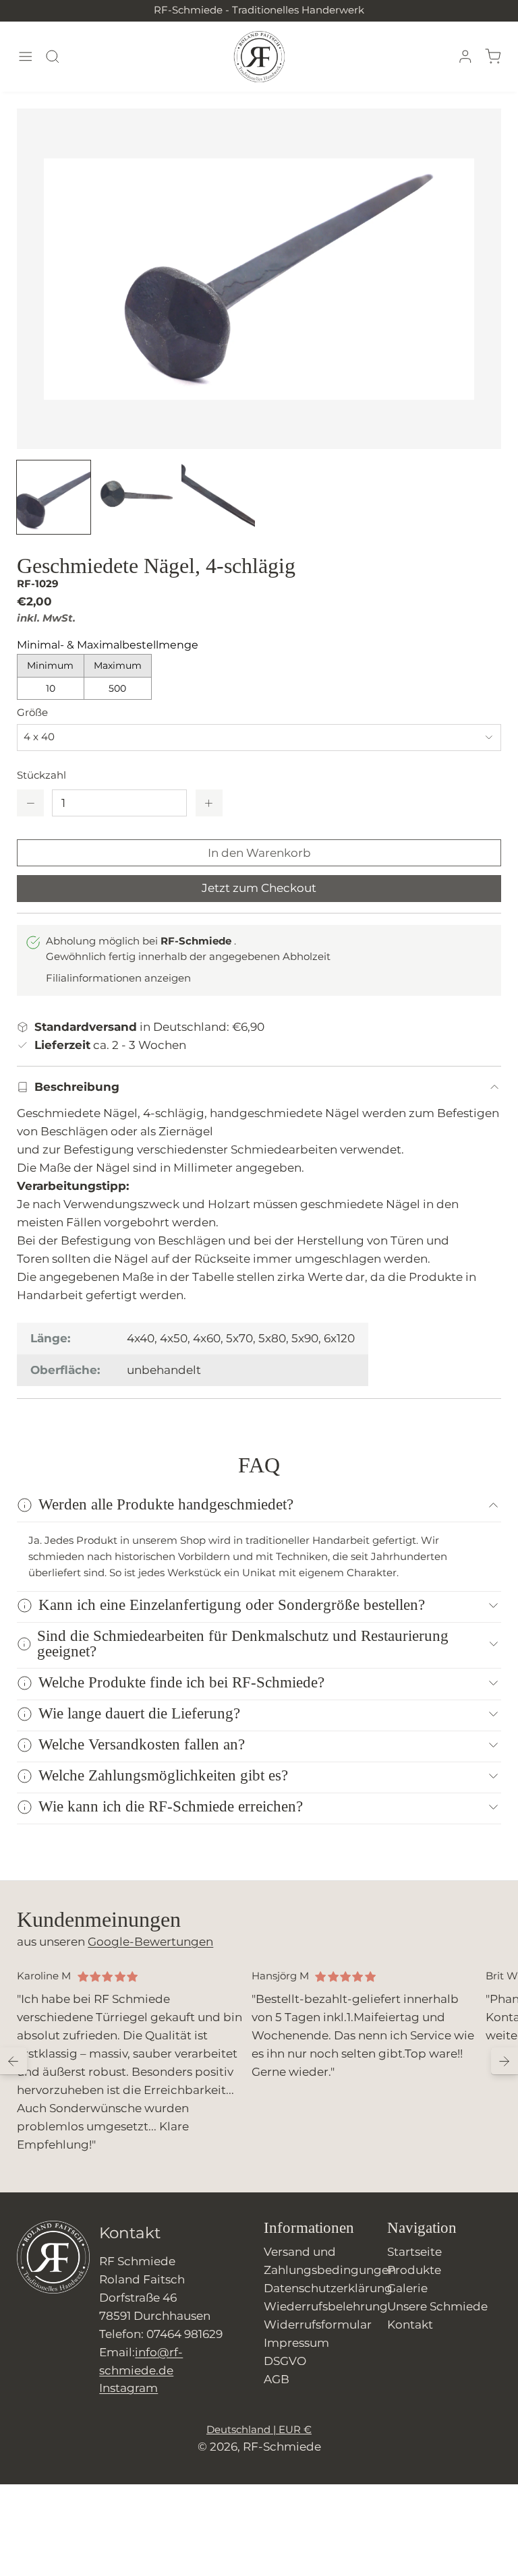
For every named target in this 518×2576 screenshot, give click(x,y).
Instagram (128, 2388)
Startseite (414, 2252)
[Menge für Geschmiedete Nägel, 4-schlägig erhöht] (209, 803)
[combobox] (259, 738)
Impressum (296, 2343)
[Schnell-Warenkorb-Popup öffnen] (492, 57)
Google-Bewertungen (150, 1942)
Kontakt (410, 2325)
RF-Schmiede (282, 2447)
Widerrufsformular (318, 2325)
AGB (277, 2379)
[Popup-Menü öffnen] (25, 57)
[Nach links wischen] (13, 2061)
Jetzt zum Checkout (259, 888)
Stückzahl (41, 775)
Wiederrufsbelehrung (326, 2306)
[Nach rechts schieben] (505, 2061)
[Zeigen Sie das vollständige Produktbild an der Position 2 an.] (136, 497)
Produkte (414, 2270)
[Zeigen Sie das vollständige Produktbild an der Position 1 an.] (54, 497)
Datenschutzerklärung (328, 2288)
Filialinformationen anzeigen (118, 978)
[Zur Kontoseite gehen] (465, 57)
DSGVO (285, 2361)
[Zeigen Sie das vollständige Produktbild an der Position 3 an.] (218, 497)
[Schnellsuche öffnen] (53, 57)
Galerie (407, 2288)
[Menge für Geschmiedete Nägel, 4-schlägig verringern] (30, 803)
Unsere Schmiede (437, 2306)
